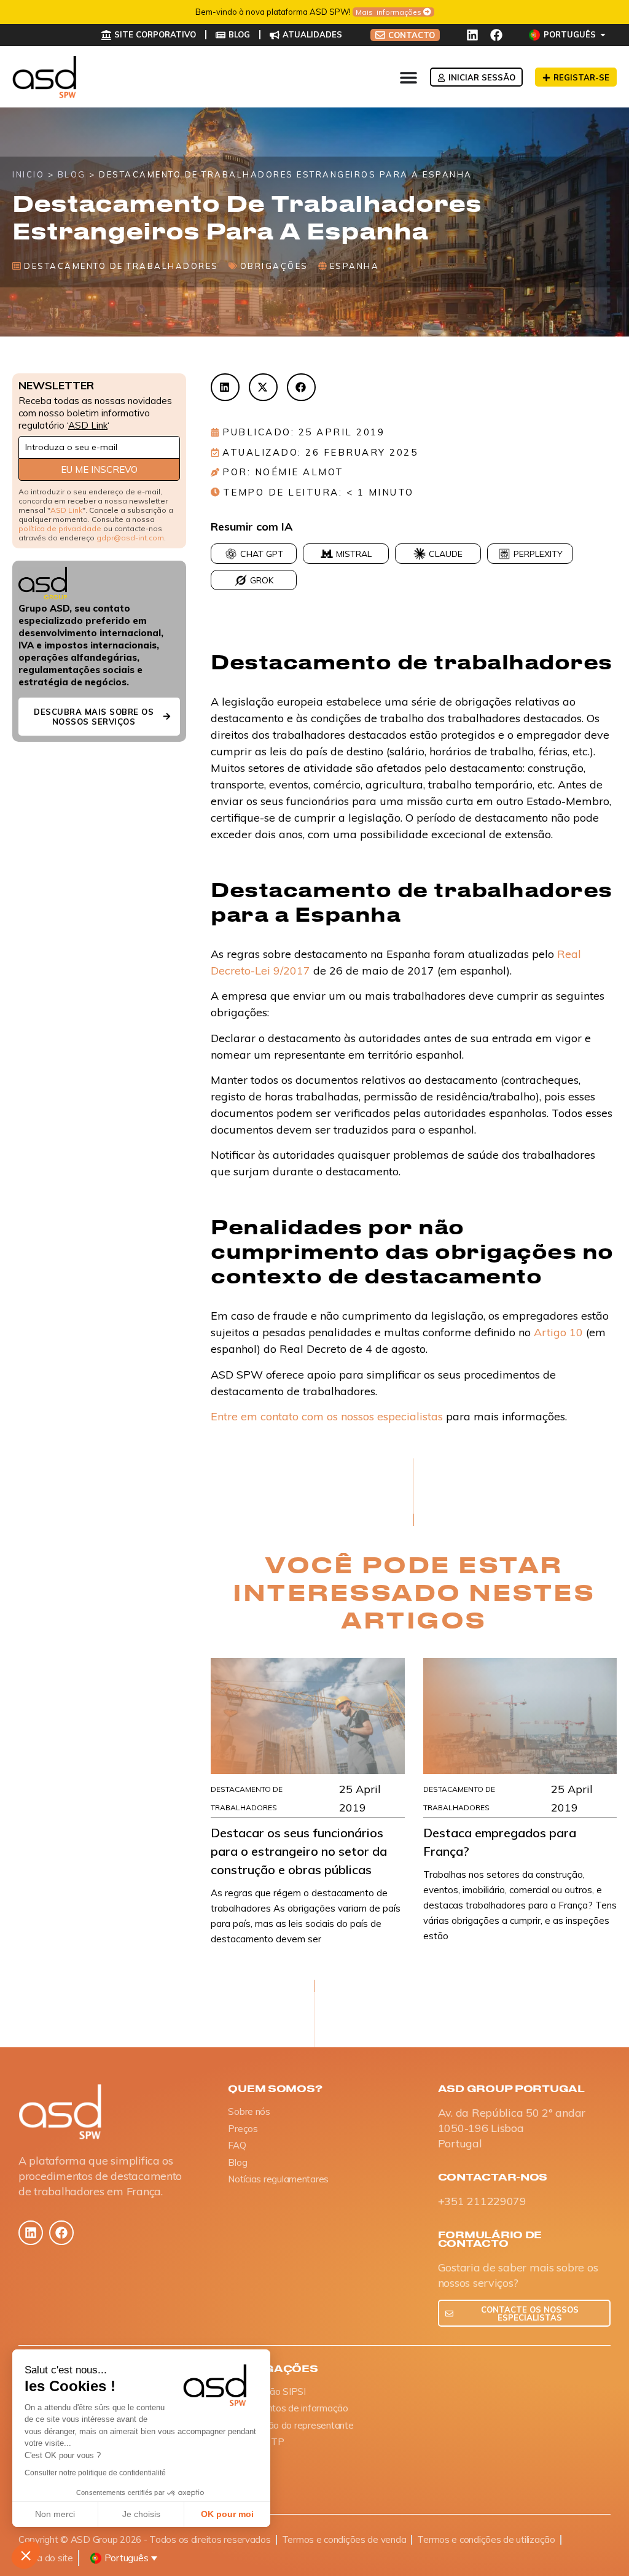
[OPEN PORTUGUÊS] (603, 35)
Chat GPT (262, 554)
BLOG (72, 174)
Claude (446, 554)
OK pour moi (227, 2514)
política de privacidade (60, 528)
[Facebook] (496, 35)
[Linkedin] (472, 35)
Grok (262, 580)
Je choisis (141, 2514)
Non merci (55, 2514)
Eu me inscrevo (99, 469)
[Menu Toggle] (408, 77)
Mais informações (389, 12)
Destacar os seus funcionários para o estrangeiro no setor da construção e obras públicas (299, 1851)
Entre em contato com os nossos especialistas (327, 1416)
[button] (26, 2555)
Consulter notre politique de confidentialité (95, 2473)
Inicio (28, 174)
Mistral (354, 554)
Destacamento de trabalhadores (121, 266)
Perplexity (538, 554)
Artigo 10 (558, 1332)
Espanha (355, 266)
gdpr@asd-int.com (130, 538)
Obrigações (274, 266)
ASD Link (88, 425)
